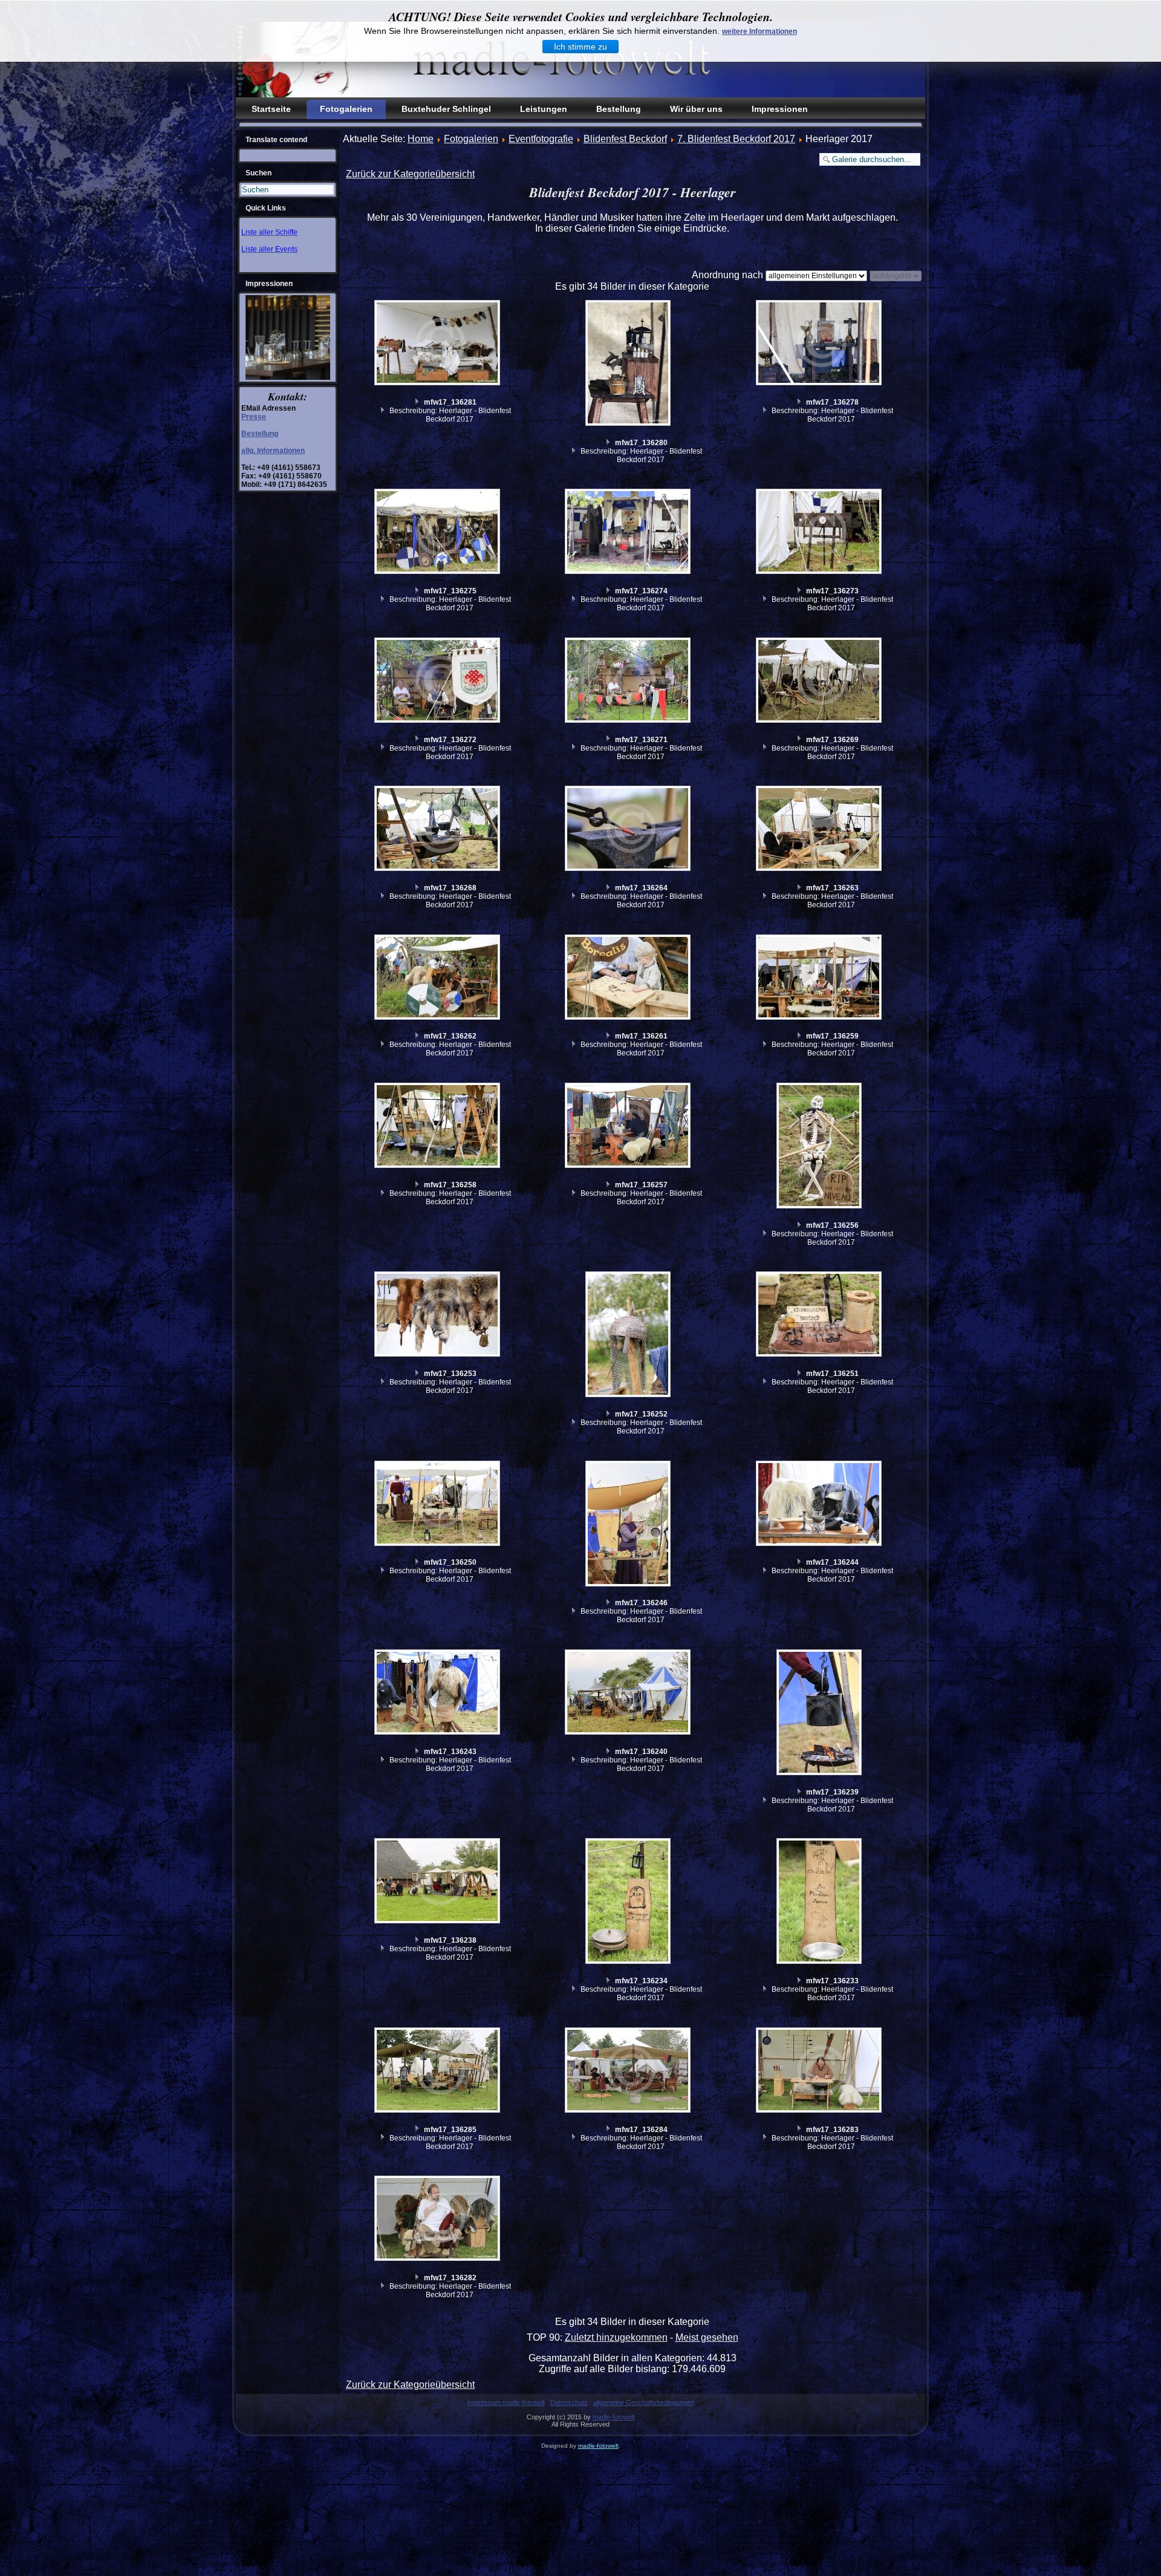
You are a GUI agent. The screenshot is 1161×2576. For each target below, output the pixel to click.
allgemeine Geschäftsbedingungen (644, 2402)
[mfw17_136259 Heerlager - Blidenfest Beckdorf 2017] (821, 979)
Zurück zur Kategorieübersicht (410, 174)
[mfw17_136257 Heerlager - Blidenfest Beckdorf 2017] (629, 1127)
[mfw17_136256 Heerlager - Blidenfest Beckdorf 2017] (821, 1147)
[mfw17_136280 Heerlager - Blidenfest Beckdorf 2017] (629, 364)
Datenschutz (569, 2402)
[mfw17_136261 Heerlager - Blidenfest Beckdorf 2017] (629, 979)
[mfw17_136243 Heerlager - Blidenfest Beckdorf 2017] (438, 1694)
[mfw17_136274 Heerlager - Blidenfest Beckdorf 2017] (629, 533)
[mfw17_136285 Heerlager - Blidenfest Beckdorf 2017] (438, 2072)
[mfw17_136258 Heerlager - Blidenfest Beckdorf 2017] (438, 1127)
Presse (254, 417)
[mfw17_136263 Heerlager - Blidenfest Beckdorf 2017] (821, 830)
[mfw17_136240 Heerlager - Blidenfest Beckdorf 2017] (629, 1694)
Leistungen (544, 109)
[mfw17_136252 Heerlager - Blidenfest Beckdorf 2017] (629, 1336)
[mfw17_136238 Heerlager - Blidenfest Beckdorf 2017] (438, 1882)
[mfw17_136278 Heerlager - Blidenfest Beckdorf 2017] (821, 344)
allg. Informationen (273, 451)
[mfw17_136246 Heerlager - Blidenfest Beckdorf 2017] (629, 1525)
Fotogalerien (346, 109)
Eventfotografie (541, 139)
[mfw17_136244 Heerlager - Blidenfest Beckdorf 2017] (821, 1505)
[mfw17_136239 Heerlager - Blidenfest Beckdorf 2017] (821, 1714)
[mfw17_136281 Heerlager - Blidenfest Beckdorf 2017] (438, 344)
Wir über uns (696, 109)
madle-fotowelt (614, 2417)
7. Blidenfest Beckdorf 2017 (736, 139)
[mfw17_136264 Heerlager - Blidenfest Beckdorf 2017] (629, 830)
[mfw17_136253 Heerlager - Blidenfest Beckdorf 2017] (438, 1316)
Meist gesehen (707, 2337)
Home (421, 139)
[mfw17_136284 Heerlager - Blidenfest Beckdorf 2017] (629, 2072)
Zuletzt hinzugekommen (616, 2337)
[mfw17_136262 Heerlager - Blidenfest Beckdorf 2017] (438, 979)
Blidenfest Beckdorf (625, 139)
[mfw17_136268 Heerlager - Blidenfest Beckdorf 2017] (438, 830)
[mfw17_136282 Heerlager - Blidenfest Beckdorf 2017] (438, 2220)
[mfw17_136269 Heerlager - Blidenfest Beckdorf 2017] (821, 682)
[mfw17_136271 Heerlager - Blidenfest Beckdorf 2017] (629, 682)
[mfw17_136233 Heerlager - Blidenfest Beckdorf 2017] (821, 1903)
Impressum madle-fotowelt (506, 2402)
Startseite (271, 109)
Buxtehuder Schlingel (446, 109)
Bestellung (619, 109)
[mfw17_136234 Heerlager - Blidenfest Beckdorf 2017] (629, 1903)
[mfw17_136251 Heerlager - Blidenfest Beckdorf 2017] (821, 1316)
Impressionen (780, 109)
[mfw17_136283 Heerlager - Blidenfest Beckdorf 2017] (821, 2072)
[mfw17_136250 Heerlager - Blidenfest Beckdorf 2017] (438, 1505)
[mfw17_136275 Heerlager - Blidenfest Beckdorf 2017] (438, 533)
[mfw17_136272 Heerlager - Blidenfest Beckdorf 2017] (438, 682)
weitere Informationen (759, 31)
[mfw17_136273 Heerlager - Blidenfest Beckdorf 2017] (821, 533)
